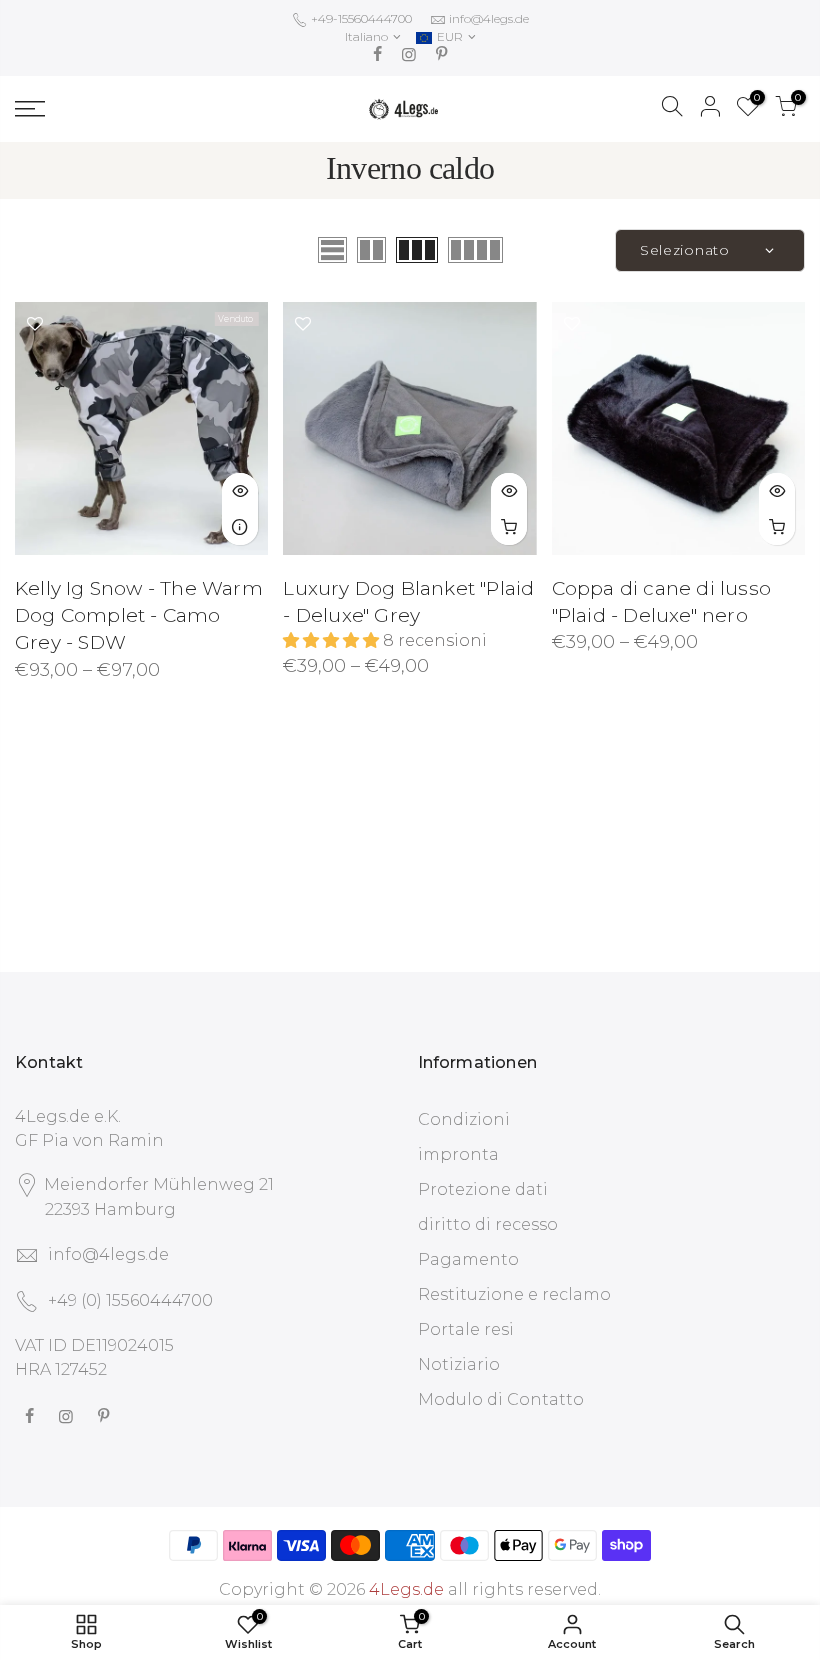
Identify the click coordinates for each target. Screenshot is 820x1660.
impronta (458, 1154)
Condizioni (464, 1119)
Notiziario (459, 1364)
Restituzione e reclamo (514, 1294)
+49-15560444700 (360, 18)
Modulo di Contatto (501, 1399)
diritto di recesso (488, 1224)
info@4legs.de (489, 18)
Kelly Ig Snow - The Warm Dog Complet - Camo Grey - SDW (139, 615)
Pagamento (468, 1259)
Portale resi (466, 1329)
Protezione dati (483, 1189)
